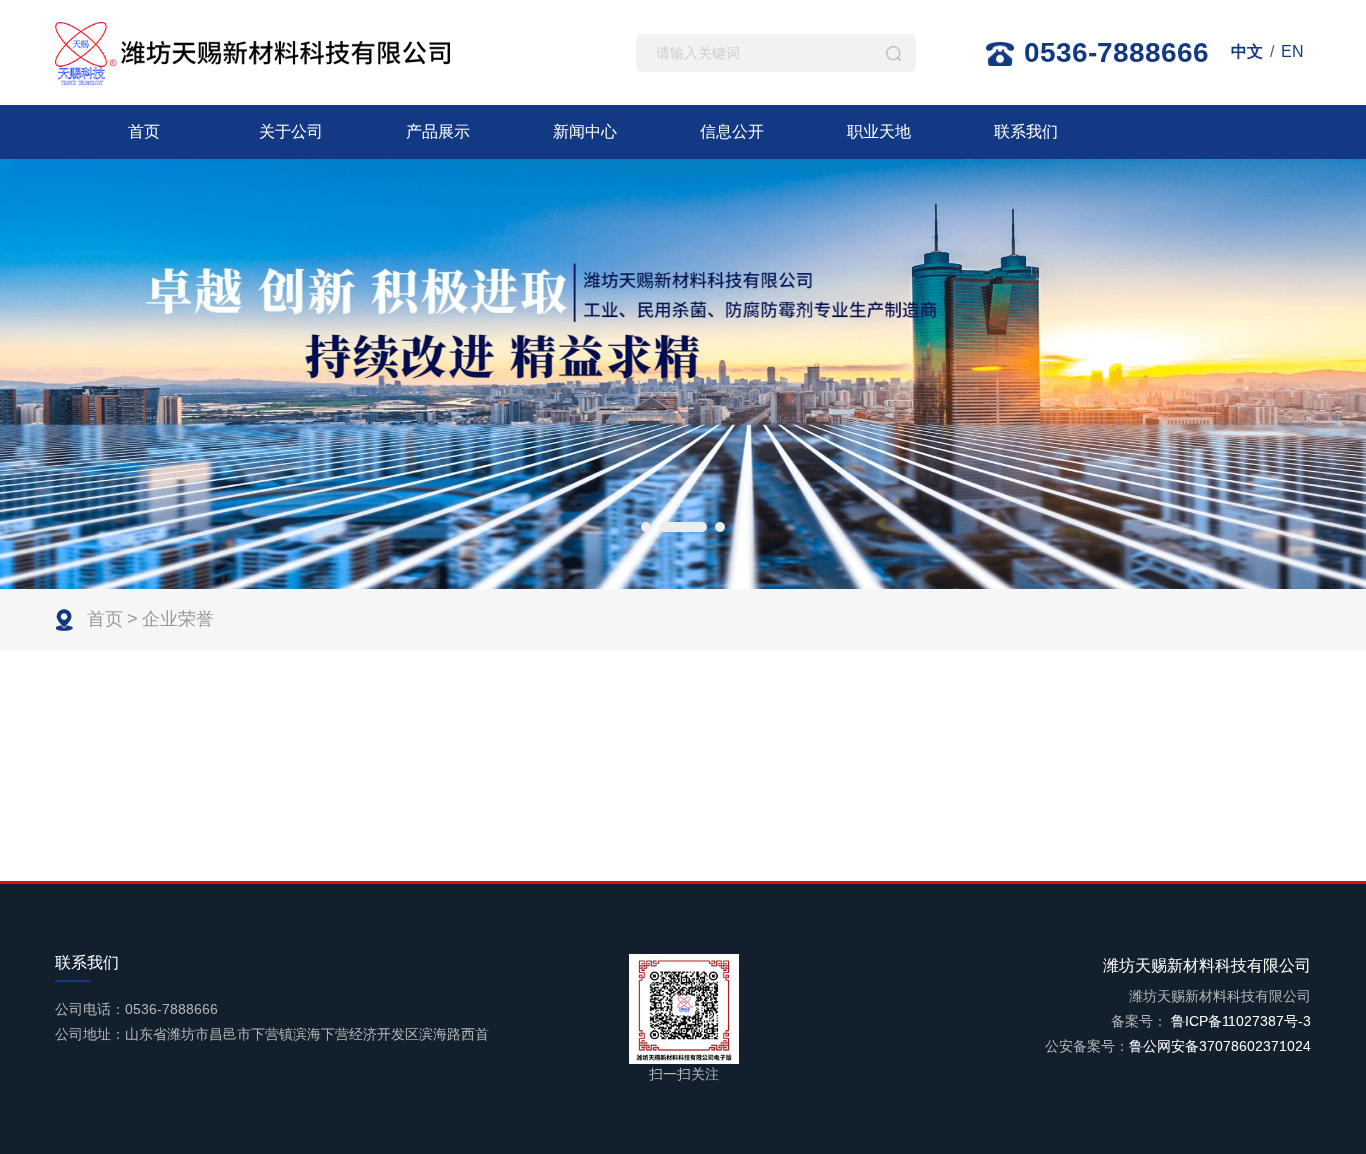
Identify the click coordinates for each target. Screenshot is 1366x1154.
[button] (646, 527)
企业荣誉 (178, 619)
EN (1292, 51)
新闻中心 (585, 131)
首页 (144, 131)
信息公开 (732, 131)
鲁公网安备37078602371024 (1220, 1046)
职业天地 (879, 131)
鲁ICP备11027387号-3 (1239, 1021)
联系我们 (1026, 131)
